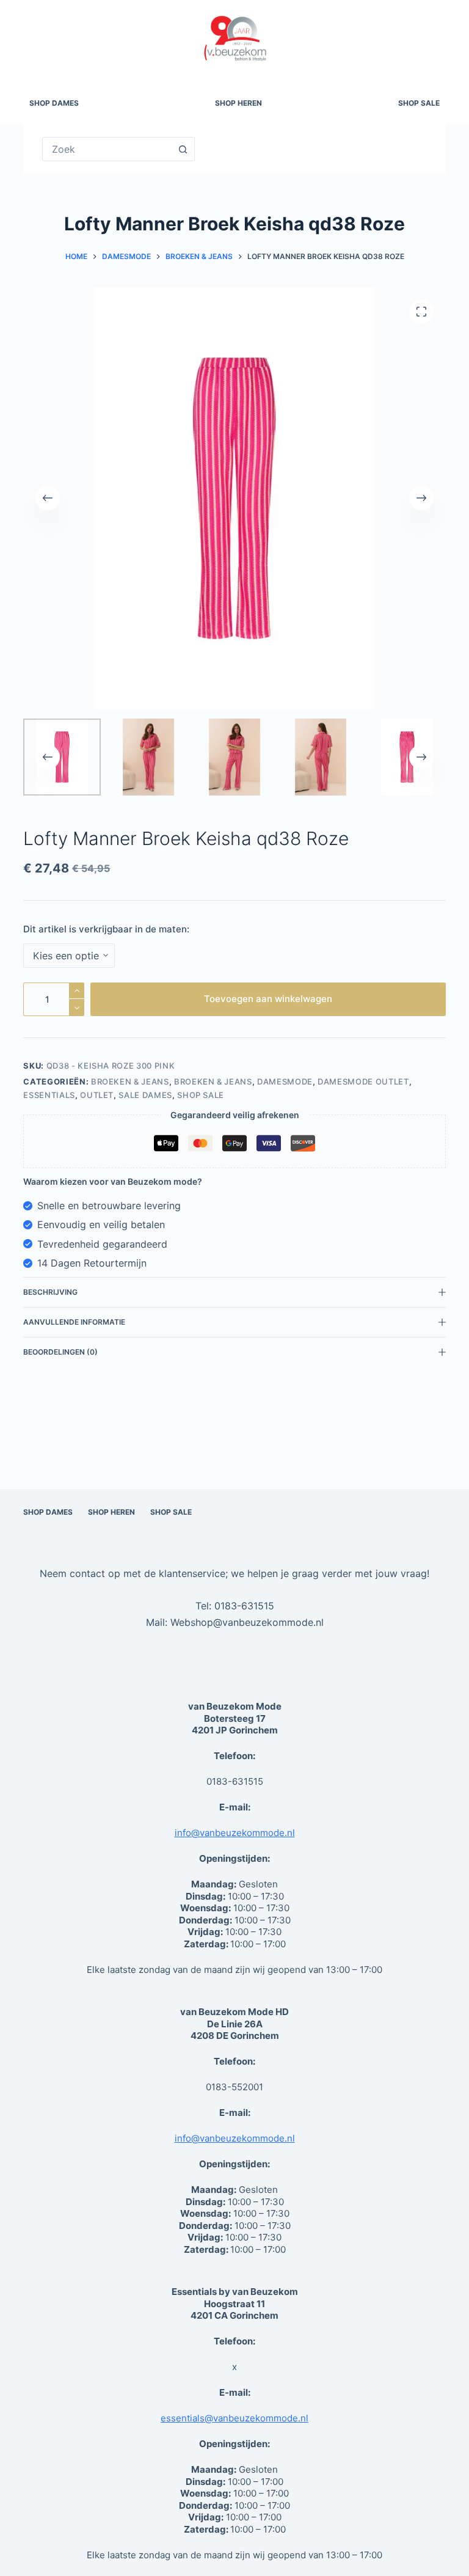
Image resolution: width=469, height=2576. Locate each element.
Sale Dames (145, 1095)
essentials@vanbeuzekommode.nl (234, 2418)
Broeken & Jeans (130, 1081)
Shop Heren (238, 103)
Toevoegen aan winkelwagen (268, 999)
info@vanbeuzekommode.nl (235, 1833)
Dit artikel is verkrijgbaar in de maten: (106, 929)
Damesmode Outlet (363, 1081)
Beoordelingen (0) (60, 1352)
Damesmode (285, 1081)
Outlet (97, 1095)
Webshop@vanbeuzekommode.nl (247, 1622)
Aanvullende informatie (74, 1322)
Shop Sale (419, 103)
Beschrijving (50, 1292)
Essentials (49, 1095)
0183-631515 (244, 1606)
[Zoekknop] (183, 149)
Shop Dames (54, 103)
